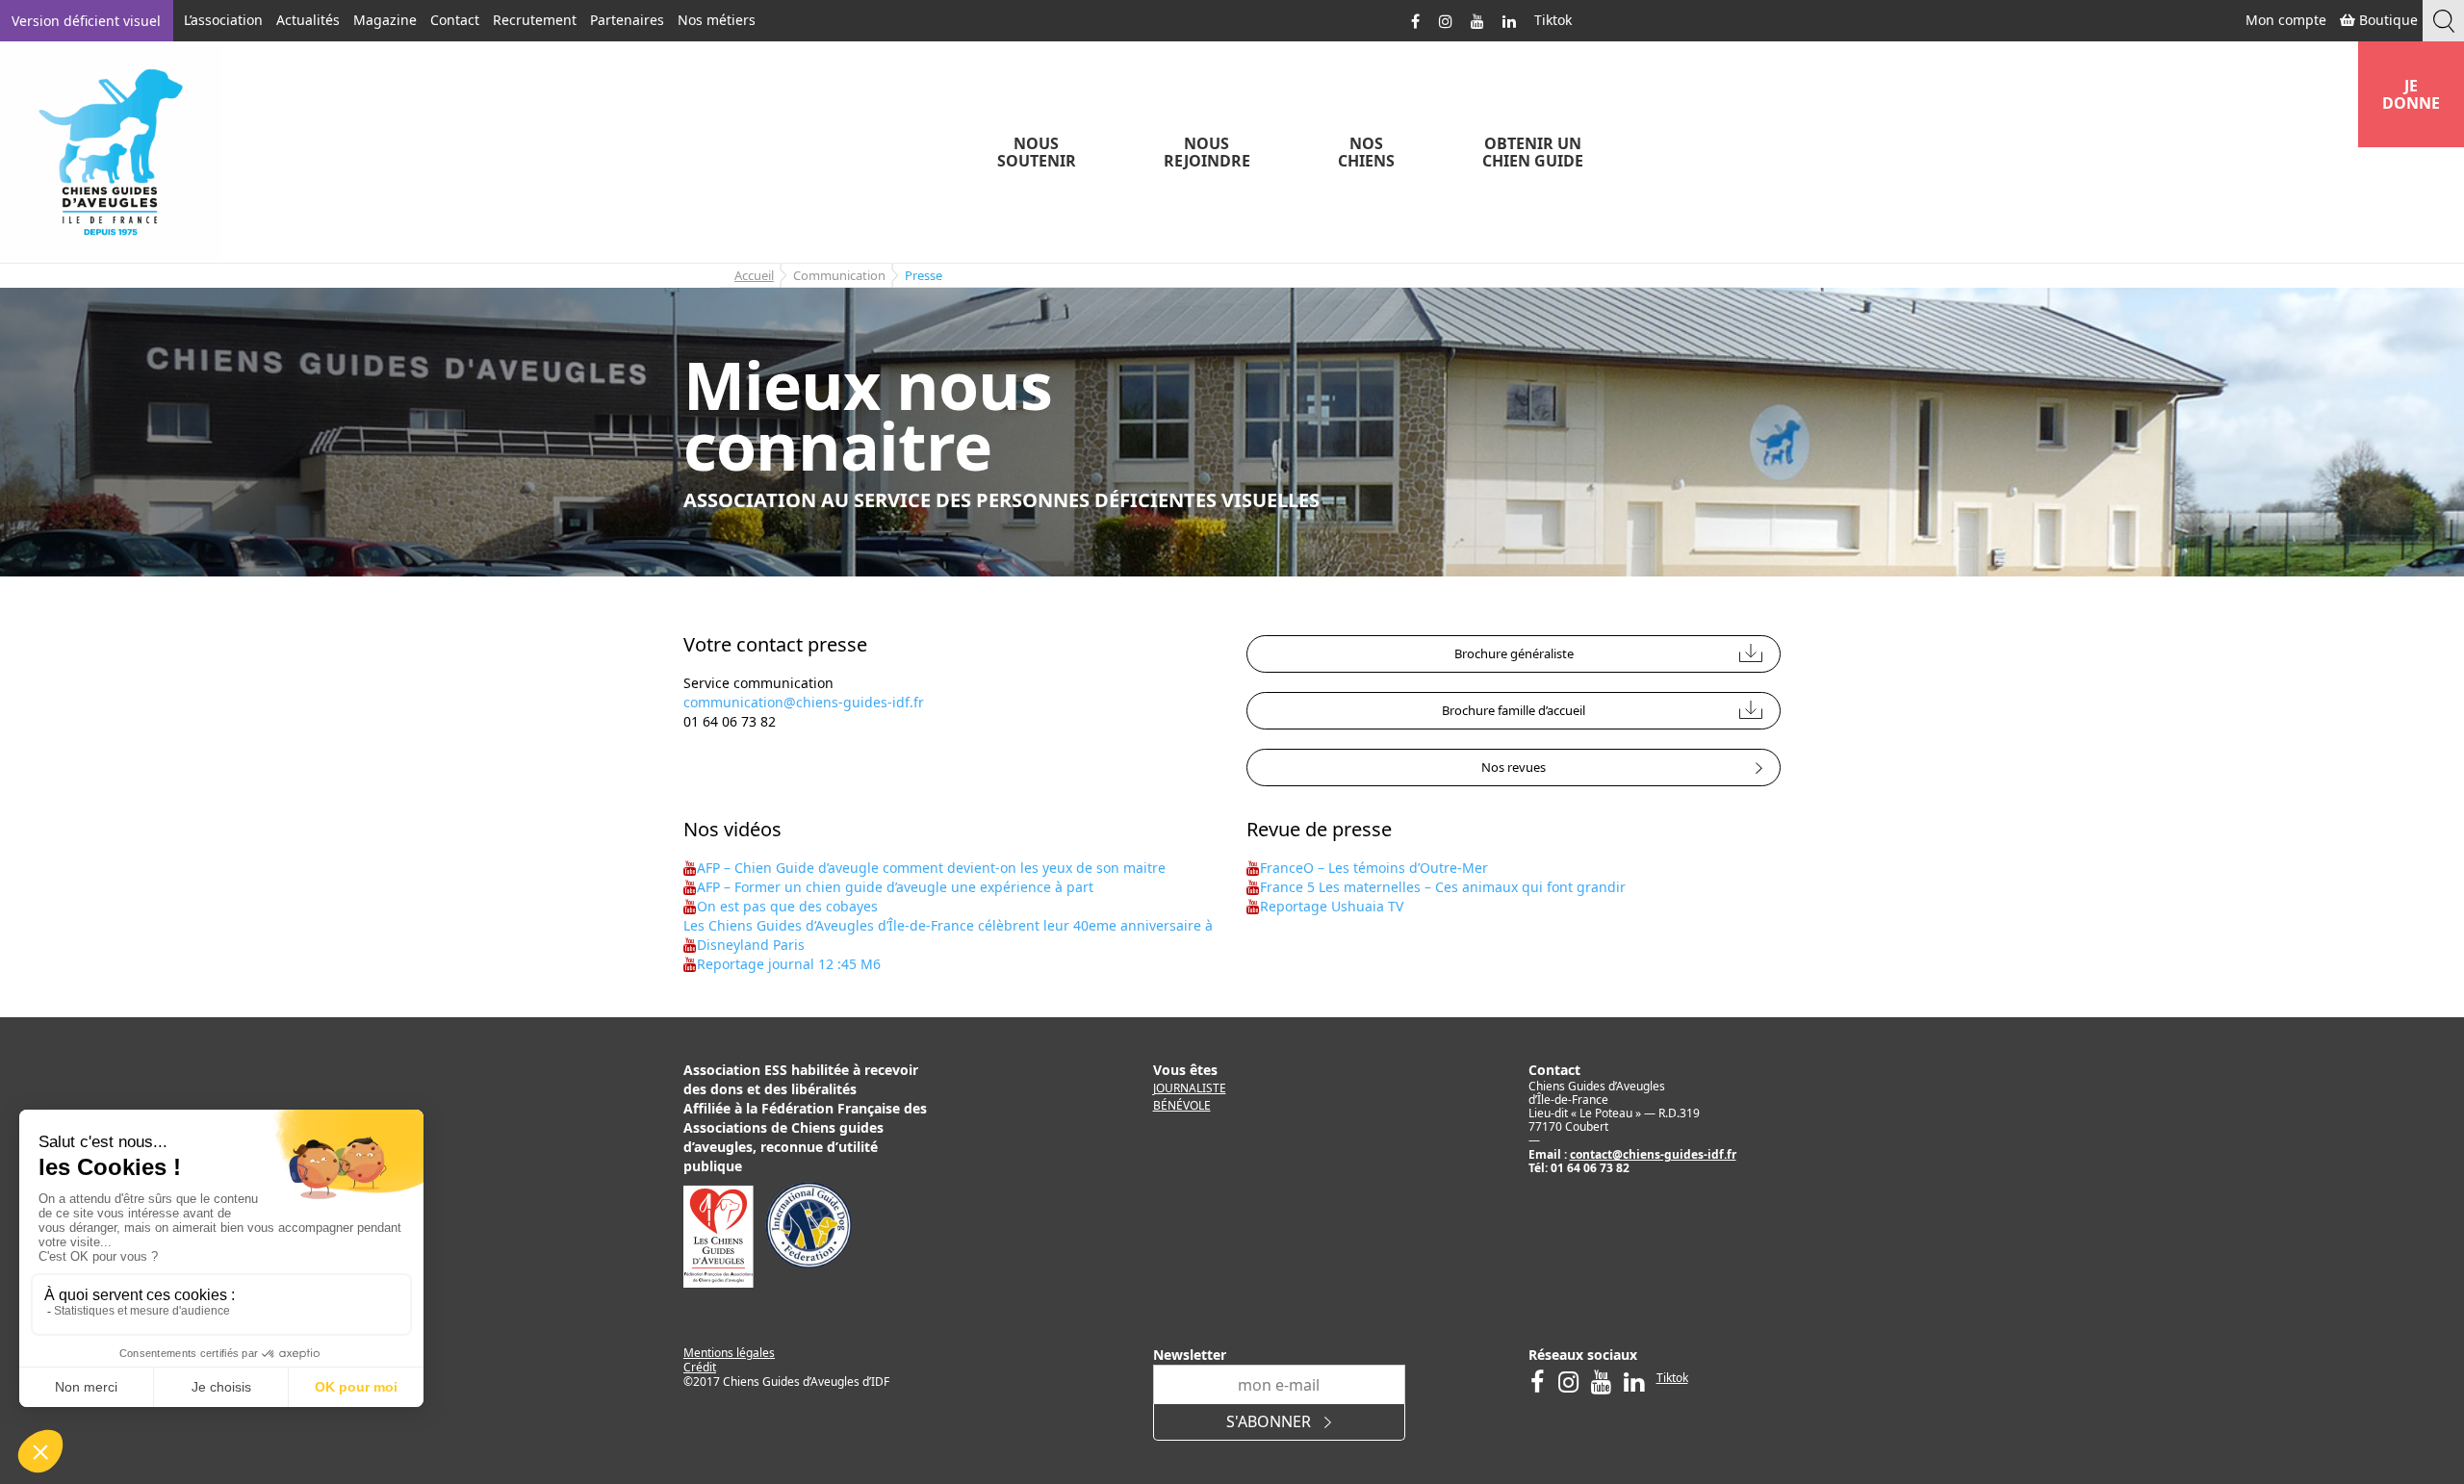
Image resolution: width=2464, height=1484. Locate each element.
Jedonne (2411, 94)
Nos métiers (717, 20)
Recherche (2443, 21)
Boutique (2387, 20)
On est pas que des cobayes (787, 906)
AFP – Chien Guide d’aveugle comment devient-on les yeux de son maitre (931, 868)
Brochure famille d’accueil (1514, 710)
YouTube (1477, 20)
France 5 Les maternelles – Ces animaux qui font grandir (1443, 887)
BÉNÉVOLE (1182, 1105)
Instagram (1446, 20)
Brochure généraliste (1514, 653)
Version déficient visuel (86, 21)
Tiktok (1553, 20)
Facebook (1416, 20)
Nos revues (1514, 767)
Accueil (754, 275)
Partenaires (627, 20)
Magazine (385, 20)
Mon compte (2284, 20)
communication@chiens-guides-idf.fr (804, 702)
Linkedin (1509, 20)
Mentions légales (729, 1353)
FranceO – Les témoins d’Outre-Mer (1374, 868)
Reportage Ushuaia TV (1332, 906)
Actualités (308, 20)
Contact (455, 20)
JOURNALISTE (1190, 1088)
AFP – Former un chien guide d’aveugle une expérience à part (895, 887)
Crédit (700, 1367)
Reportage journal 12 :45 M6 (789, 964)
